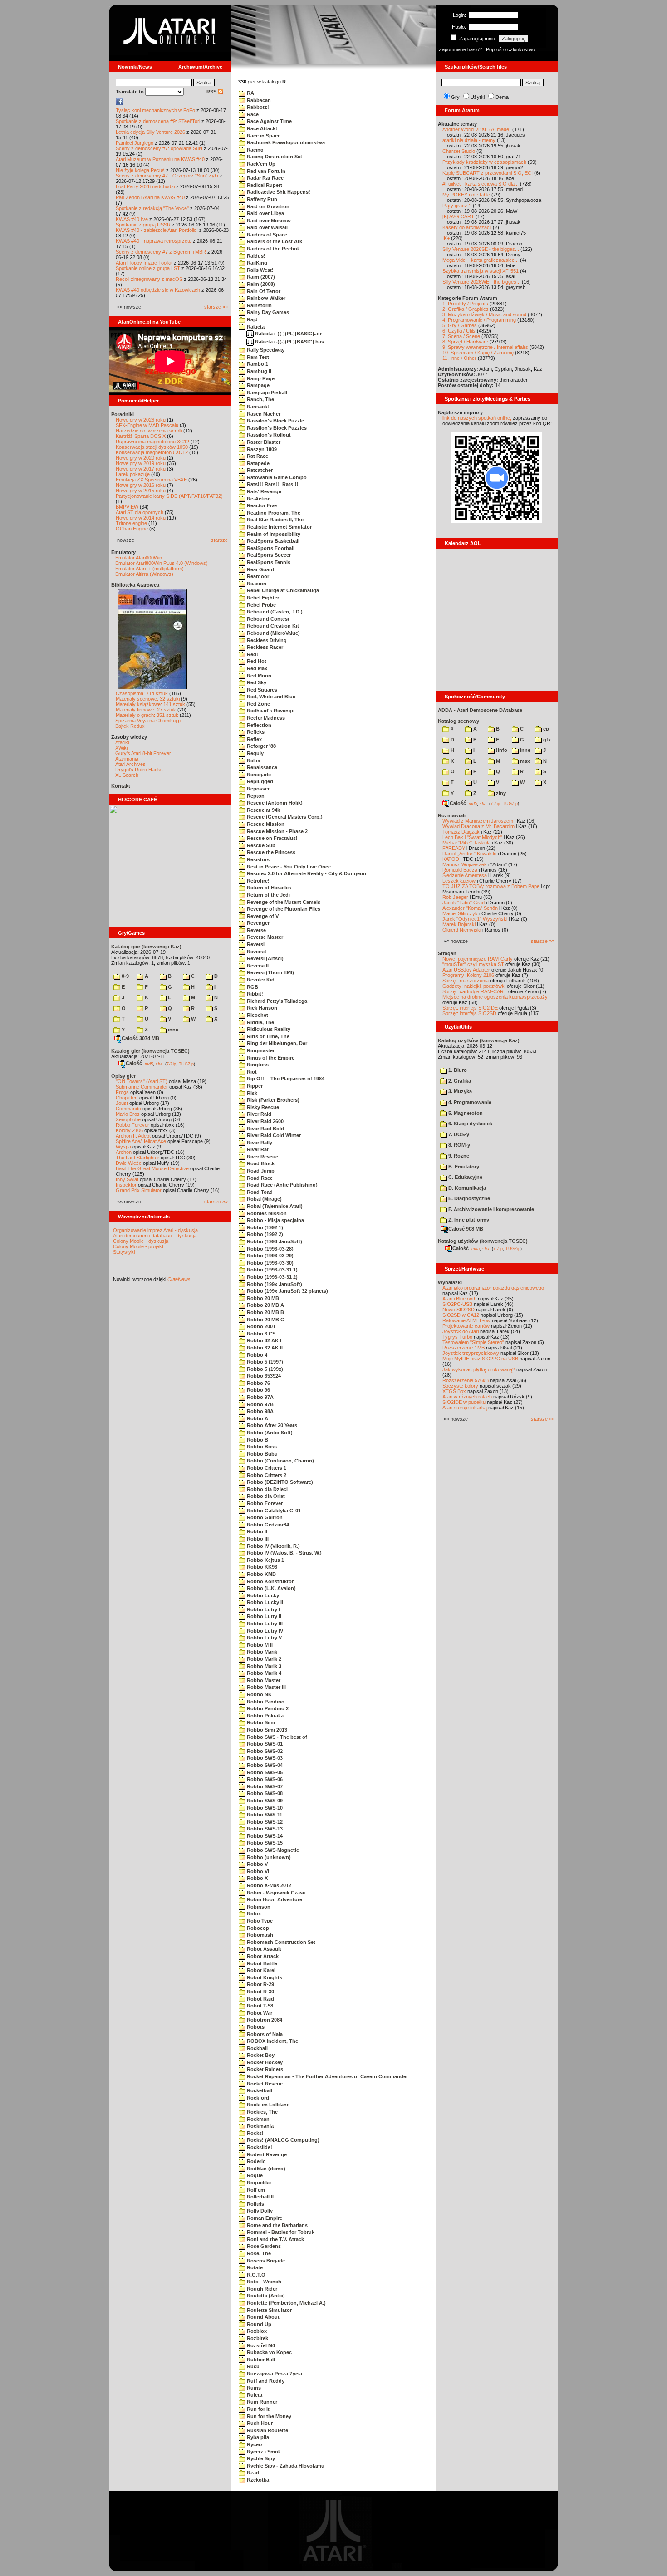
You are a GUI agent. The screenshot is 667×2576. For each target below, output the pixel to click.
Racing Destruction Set (274, 157)
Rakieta (255, 327)
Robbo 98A (260, 1411)
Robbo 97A (260, 1397)
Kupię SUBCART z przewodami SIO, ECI (488, 173)
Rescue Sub (260, 845)
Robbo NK (259, 1694)
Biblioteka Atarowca (135, 585)
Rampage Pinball (266, 393)
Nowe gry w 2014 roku (141, 518)
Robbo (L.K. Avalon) (271, 1588)
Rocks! (255, 2133)
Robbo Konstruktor (270, 1581)
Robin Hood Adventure (274, 1899)
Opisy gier (123, 1076)
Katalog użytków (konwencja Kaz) (479, 1040)
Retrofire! (257, 881)
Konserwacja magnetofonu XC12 (152, 452)
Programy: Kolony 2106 (468, 975)
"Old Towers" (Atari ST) (142, 1081)
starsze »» (216, 307)
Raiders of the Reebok (273, 249)
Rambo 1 (257, 364)
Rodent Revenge (266, 2154)
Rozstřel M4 (260, 2345)
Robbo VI (257, 1871)
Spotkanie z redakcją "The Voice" (152, 208)
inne (172, 1030)
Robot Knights (264, 1977)
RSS (212, 92)
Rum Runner (261, 2402)
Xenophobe (128, 1119)
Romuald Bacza (460, 870)
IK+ (446, 238)
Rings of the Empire (270, 1058)
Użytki (478, 97)
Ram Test (257, 357)
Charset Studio (459, 151)
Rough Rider (261, 2289)
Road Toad (259, 1192)
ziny (500, 793)
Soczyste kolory (460, 1386)
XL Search (127, 775)
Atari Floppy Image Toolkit (145, 263)
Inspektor (126, 1185)
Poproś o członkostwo (510, 49)
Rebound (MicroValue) (273, 633)
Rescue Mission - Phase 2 (277, 831)
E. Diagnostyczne (468, 1198)
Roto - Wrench (263, 2282)
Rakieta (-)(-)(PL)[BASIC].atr (288, 334)
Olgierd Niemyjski (462, 930)
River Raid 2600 (265, 1121)
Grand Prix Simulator (139, 1190)
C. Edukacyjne (465, 1177)
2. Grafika (459, 1081)
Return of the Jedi (268, 895)
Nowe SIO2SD (459, 1310)
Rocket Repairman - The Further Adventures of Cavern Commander (327, 2076)
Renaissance (261, 767)
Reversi (255, 944)
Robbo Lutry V (264, 1638)
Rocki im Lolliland (268, 2105)
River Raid (258, 1114)
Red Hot (256, 661)
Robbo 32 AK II (264, 1348)
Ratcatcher (259, 470)
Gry (455, 97)
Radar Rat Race (265, 178)
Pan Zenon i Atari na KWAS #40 (150, 197)
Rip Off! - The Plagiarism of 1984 (285, 1079)
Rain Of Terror (263, 291)
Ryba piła (257, 2437)
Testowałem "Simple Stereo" (473, 1342)
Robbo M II (259, 1645)
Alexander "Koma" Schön (470, 908)
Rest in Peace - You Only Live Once (288, 867)
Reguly (255, 753)
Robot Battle (261, 1963)
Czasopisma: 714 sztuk (142, 693)
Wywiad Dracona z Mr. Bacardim (478, 826)
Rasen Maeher (263, 414)
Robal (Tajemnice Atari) (274, 1206)
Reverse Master (264, 937)
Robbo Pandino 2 (267, 1708)
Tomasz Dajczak (461, 832)
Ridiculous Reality (268, 1029)
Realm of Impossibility (273, 534)
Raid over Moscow (268, 221)
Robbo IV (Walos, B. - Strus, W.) (284, 1553)
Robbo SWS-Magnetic (272, 1850)
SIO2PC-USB (457, 1304)
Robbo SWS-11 (264, 1815)
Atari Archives (130, 764)
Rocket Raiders (264, 2069)
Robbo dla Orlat (265, 1496)
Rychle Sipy (260, 2458)
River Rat (257, 1149)
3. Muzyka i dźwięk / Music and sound (484, 314)
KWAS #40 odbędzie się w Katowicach (158, 290)
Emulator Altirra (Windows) (144, 574)
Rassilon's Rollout (268, 435)
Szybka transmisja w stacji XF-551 (481, 271)
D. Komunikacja (466, 1188)
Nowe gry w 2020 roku (141, 458)
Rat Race (257, 456)
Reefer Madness (265, 718)
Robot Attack (262, 1956)
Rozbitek (257, 2338)
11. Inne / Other (459, 358)
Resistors (257, 859)
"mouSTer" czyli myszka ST (473, 964)
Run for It (257, 2409)
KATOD (451, 859)
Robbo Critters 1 (266, 1468)
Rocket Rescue (264, 2084)
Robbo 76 (258, 1383)
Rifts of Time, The (267, 1036)
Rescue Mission (265, 824)
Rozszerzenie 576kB (466, 1380)
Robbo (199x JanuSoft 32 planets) (287, 1291)
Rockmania (260, 2126)
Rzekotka (257, 2480)
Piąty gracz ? (457, 206)
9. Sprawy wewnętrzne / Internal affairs (485, 347)
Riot (251, 1072)
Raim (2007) (260, 277)
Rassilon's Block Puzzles (276, 428)
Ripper (254, 1086)
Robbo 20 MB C (265, 1320)
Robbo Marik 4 (263, 1673)
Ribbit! (254, 994)
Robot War (259, 2013)
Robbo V (257, 1864)
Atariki (122, 742)
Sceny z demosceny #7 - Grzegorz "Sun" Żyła (167, 176)
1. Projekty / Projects (465, 304)
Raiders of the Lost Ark (274, 241)
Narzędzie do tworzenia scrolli (149, 431)
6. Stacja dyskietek (470, 1124)
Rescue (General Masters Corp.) (284, 817)
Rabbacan (258, 100)
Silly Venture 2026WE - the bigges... (481, 282)
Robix (253, 1914)
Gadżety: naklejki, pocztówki (474, 986)
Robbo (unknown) (268, 1857)
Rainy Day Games (267, 312)
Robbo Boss (261, 1447)
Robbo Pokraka (265, 1716)
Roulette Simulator (269, 2310)
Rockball (257, 2048)
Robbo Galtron (264, 1517)
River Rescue (262, 1157)
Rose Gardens (263, 2246)
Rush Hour (259, 2423)
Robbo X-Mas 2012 (268, 1885)
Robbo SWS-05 (264, 1772)
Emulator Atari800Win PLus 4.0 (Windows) (162, 563)
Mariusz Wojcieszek (465, 864)
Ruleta (254, 2395)
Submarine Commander (142, 1087)
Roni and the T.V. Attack (275, 2239)
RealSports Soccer (268, 555)
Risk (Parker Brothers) (272, 1100)
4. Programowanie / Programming (479, 320)
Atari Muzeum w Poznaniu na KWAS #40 (160, 159)
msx (524, 761)
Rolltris (255, 2204)
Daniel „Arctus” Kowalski (469, 854)
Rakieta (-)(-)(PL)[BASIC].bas (289, 342)
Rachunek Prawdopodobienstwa (285, 142)
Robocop (257, 1928)
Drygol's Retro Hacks (139, 770)
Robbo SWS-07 (264, 1786)
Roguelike (258, 2183)
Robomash (259, 1935)
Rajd (252, 319)
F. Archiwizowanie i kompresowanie (490, 1209)
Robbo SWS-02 (264, 1751)
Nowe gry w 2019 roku (141, 463)
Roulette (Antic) (265, 2296)
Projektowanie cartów (466, 1326)
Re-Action (258, 499)
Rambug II (258, 371)
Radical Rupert (264, 185)
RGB (252, 987)
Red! (252, 654)
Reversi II (257, 966)
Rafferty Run (261, 199)
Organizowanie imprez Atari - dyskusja (155, 1230)
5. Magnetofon (465, 1113)
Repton (255, 796)
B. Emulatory (463, 1167)
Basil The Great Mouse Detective (152, 1168)
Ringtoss (257, 1065)
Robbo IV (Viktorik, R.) (273, 1546)
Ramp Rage (260, 378)
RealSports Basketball (272, 541)
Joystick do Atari (461, 1331)
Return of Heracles (268, 888)
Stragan (447, 953)
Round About (262, 2317)
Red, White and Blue (270, 697)
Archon (124, 1152)
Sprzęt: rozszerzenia (466, 981)
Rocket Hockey (264, 2062)
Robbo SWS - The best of (276, 1737)
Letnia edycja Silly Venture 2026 (150, 132)
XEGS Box (454, 1391)
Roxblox (256, 2331)
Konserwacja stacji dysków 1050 (152, 447)
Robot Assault (263, 1949)
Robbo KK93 (261, 1567)
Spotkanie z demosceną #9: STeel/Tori (158, 121)
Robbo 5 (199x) (264, 1369)
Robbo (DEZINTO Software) (279, 1482)
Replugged (259, 781)
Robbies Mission (266, 1213)
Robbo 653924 (263, 1376)
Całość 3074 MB (140, 1038)
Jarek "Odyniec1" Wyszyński (475, 919)
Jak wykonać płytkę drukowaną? (479, 1369)
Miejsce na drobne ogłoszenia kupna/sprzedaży (495, 997)
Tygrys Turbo (457, 1337)
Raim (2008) (260, 284)
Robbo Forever (132, 1125)
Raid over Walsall (267, 227)
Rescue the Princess (270, 852)
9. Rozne (458, 1156)
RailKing (256, 263)
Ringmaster (260, 1050)
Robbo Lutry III (264, 1624)
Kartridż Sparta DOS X (141, 436)
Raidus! (255, 256)
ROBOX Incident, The (272, 2041)
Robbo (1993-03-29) (270, 1256)
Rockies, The (262, 2112)
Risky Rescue (262, 1107)
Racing (255, 150)
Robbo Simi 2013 (266, 1730)
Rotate (254, 2267)
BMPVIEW (127, 507)
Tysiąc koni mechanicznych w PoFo (155, 110)
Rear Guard (260, 569)
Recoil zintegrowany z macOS (149, 279)
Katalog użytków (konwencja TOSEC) (483, 1241)
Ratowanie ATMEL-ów (466, 1320)
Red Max (256, 668)
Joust (122, 1103)
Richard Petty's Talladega (276, 1001)
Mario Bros (128, 1114)
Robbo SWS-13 (264, 1829)
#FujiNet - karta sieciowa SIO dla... (481, 184)
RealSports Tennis (268, 562)
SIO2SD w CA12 (461, 1315)
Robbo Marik (261, 1652)
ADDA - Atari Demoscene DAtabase (480, 710)
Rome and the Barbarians (277, 2225)
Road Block (260, 1163)
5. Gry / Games (460, 325)
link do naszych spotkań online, (477, 418)
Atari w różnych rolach (467, 1397)
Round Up (258, 2324)
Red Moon (258, 676)
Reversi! (256, 952)
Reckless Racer (264, 647)
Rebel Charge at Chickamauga (282, 590)
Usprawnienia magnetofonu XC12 (152, 442)
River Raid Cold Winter (273, 1135)
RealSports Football (270, 548)
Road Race (259, 1178)
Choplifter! (127, 1098)
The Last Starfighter (137, 1158)
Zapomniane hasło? (460, 49)
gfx (546, 740)
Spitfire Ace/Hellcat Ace (141, 1141)
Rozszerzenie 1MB (463, 1348)
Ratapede (257, 463)
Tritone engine (131, 523)
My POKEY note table (466, 195)
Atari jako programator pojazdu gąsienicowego (493, 1288)
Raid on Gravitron (267, 206)
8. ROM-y (459, 1145)
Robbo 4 (256, 1355)
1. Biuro (457, 1070)
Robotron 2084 (264, 2020)
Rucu (253, 2366)
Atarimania (127, 759)
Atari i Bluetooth (459, 1299)
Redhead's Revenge (270, 711)
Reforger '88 (261, 746)
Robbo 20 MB (262, 1298)
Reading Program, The (273, 513)
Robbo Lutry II (263, 1616)
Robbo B (257, 1440)
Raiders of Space (266, 235)
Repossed (258, 789)
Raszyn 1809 (261, 449)
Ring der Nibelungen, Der (276, 1043)
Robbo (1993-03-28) (270, 1249)
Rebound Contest (267, 619)
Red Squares (261, 690)
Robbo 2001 (260, 1326)
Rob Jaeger (455, 897)
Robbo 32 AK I (263, 1340)
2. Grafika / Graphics (466, 309)
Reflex (254, 739)
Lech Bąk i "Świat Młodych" (472, 837)
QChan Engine (132, 529)
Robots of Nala (264, 2034)
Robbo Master (263, 1680)
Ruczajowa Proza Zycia (274, 2374)
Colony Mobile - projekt (138, 1246)
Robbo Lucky (262, 1595)
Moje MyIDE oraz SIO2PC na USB (480, 1359)
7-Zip (171, 1064)
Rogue (254, 2175)
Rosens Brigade (265, 2261)
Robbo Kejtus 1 (265, 1560)
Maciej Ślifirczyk (460, 913)
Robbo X (257, 1878)
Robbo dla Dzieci (267, 1489)
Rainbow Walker (265, 298)
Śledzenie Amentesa (465, 875)
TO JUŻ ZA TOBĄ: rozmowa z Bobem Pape (491, 886)
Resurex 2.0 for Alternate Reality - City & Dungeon (306, 873)
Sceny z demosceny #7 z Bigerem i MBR (161, 252)
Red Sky (256, 682)
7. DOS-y (458, 1134)
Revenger (257, 923)
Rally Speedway (265, 350)
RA (250, 93)
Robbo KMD (261, 1574)
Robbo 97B (260, 1404)
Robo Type (259, 1921)
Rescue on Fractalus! (272, 838)
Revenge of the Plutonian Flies (283, 909)
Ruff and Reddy (265, 2381)
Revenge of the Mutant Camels (283, 902)
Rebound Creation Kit (272, 626)
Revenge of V (262, 916)
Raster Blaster (263, 442)
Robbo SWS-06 (264, 1779)
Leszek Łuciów (459, 881)
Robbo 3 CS (260, 1334)
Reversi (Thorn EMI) (270, 972)
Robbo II (256, 1531)
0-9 (125, 976)
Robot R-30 (260, 1992)
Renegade (258, 775)
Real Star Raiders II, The (275, 520)
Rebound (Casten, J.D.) (274, 612)
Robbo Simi (260, 1722)
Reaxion (256, 584)
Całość (134, 1063)
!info (501, 750)
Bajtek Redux (130, 726)
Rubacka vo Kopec (269, 2352)
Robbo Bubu (262, 1454)
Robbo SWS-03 (264, 1758)
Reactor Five (261, 505)
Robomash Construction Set (280, 1942)
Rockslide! (259, 2147)
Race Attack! (261, 128)
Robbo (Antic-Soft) (269, 1433)
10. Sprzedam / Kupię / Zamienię (478, 353)
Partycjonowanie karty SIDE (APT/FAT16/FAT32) (169, 496)
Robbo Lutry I (263, 1609)
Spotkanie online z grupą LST (148, 268)
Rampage (257, 385)
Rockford (257, 2098)
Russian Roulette (267, 2430)
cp (545, 729)
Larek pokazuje (133, 474)
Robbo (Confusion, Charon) (280, 1461)
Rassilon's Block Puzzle (275, 421)
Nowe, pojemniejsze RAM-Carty (478, 959)
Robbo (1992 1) (264, 1227)
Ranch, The (260, 399)
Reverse (256, 930)
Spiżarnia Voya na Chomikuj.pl (148, 721)
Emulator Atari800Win (139, 558)
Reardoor (257, 576)
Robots (255, 2027)
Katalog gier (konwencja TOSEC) (150, 1051)
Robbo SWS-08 (264, 1793)
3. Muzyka (459, 1091)
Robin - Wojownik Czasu (276, 1893)
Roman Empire (264, 2218)
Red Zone (258, 704)
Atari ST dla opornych (140, 512)
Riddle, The (260, 1022)
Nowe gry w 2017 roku (141, 469)
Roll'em (255, 2190)
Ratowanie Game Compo (276, 477)
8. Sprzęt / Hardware (465, 342)
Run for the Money (268, 2416)
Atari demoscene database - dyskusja (155, 1236)
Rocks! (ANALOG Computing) (282, 2140)
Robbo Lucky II (264, 1602)
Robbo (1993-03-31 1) (272, 1270)
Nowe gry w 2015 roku (141, 491)
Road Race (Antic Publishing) (282, 1185)
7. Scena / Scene (461, 336)
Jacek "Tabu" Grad (463, 903)
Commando (128, 1109)
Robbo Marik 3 (263, 1666)
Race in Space (263, 136)
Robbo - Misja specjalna (275, 1220)
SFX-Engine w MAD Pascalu (147, 425)
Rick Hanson (261, 1008)
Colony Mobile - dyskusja (141, 1241)
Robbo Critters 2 (266, 1475)
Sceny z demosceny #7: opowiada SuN (159, 148)
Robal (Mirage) (264, 1199)
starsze (219, 540)
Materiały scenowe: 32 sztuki (148, 699)
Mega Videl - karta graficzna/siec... (481, 260)
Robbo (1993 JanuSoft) (274, 1241)
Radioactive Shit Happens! (278, 192)
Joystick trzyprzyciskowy (471, 1353)
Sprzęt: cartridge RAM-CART (475, 991)
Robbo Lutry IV (264, 1631)
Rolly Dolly (259, 2211)
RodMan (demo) (265, 2169)
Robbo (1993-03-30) (270, 1263)
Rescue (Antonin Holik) (274, 803)
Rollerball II (260, 2197)
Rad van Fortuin (265, 171)
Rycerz (254, 2444)
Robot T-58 (259, 2006)
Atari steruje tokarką (465, 1408)
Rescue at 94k (263, 810)
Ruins (253, 2388)
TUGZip (186, 1064)
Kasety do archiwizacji (467, 227)
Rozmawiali (452, 815)
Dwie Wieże (129, 1163)
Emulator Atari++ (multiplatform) (150, 569)
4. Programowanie (469, 1102)
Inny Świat (127, 1179)
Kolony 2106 (129, 1130)
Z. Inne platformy (468, 1220)
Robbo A (257, 1418)
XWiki (121, 748)
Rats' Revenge (263, 491)
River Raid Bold (265, 1129)
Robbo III (257, 1539)
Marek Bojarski (459, 924)
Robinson (258, 1907)
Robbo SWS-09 (264, 1801)
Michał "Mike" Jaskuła (466, 843)
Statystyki (124, 1252)
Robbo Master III (266, 1687)
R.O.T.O (255, 2275)
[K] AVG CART (458, 216)
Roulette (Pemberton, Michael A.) (286, 2303)
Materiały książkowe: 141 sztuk (150, 704)
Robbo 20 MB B (265, 1312)
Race (252, 114)
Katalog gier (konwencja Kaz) (146, 947)
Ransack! (257, 407)
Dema (502, 97)
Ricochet (257, 1015)
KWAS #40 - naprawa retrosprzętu (154, 241)
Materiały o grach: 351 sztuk (147, 715)
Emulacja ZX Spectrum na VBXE (151, 480)
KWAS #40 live (132, 219)
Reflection (258, 725)
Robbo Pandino (265, 1702)
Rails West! (260, 270)
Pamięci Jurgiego (135, 143)
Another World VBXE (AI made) (477, 129)
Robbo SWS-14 (264, 1836)
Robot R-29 (260, 1984)
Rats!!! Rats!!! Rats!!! (272, 484)
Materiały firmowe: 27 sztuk (146, 710)
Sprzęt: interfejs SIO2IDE (470, 1008)
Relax (253, 761)
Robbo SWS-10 (264, 1808)
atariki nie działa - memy (469, 140)
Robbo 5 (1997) (264, 1362)
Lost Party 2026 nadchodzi (145, 186)
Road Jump (260, 1171)
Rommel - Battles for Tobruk (280, 2232)
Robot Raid (260, 1999)
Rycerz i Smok (263, 2452)
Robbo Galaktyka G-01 (273, 1511)
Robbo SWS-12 (264, 1822)
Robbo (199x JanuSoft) (274, 1284)
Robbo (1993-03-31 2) (272, 1277)
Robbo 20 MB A (265, 1305)
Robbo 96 (258, 1390)
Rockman (257, 2119)
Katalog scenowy (459, 721)
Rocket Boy (260, 2055)
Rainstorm (259, 305)
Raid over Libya (265, 213)
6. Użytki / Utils (459, 331)
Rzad (252, 2473)
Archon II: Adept (134, 1136)
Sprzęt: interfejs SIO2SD (469, 1013)
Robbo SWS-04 (264, 1765)
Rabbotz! (257, 107)
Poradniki (123, 414)
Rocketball (259, 2090)
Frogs (122, 1092)
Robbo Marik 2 (263, 1659)
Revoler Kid (260, 980)
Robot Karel (260, 1970)
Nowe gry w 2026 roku (141, 420)
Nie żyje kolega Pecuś (140, 170)
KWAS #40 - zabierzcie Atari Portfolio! (157, 230)
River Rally (259, 1143)
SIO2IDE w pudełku (464, 1402)
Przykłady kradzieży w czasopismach (484, 162)
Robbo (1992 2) (264, 1234)
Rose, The (258, 2253)
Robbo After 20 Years (271, 1425)
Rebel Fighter (262, 598)
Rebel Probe (261, 605)
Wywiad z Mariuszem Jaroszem (478, 821)
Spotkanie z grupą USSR (143, 225)
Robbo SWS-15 (264, 1843)
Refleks (255, 732)
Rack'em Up (260, 164)
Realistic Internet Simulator (279, 527)
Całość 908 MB (466, 1229)
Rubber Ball (260, 2360)
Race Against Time (269, 121)
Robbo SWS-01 (264, 1744)
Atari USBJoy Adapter (466, 970)
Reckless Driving (266, 640)
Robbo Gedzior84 (267, 1525)
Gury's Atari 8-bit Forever (143, 753)
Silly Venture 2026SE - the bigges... (481, 249)
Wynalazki (450, 1282)
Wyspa (123, 1147)
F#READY (454, 848)
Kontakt (121, 786)
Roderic (255, 2161)
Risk (251, 1093)
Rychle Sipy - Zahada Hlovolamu (285, 2466)
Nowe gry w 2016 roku (141, 485)
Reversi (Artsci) (265, 958)
